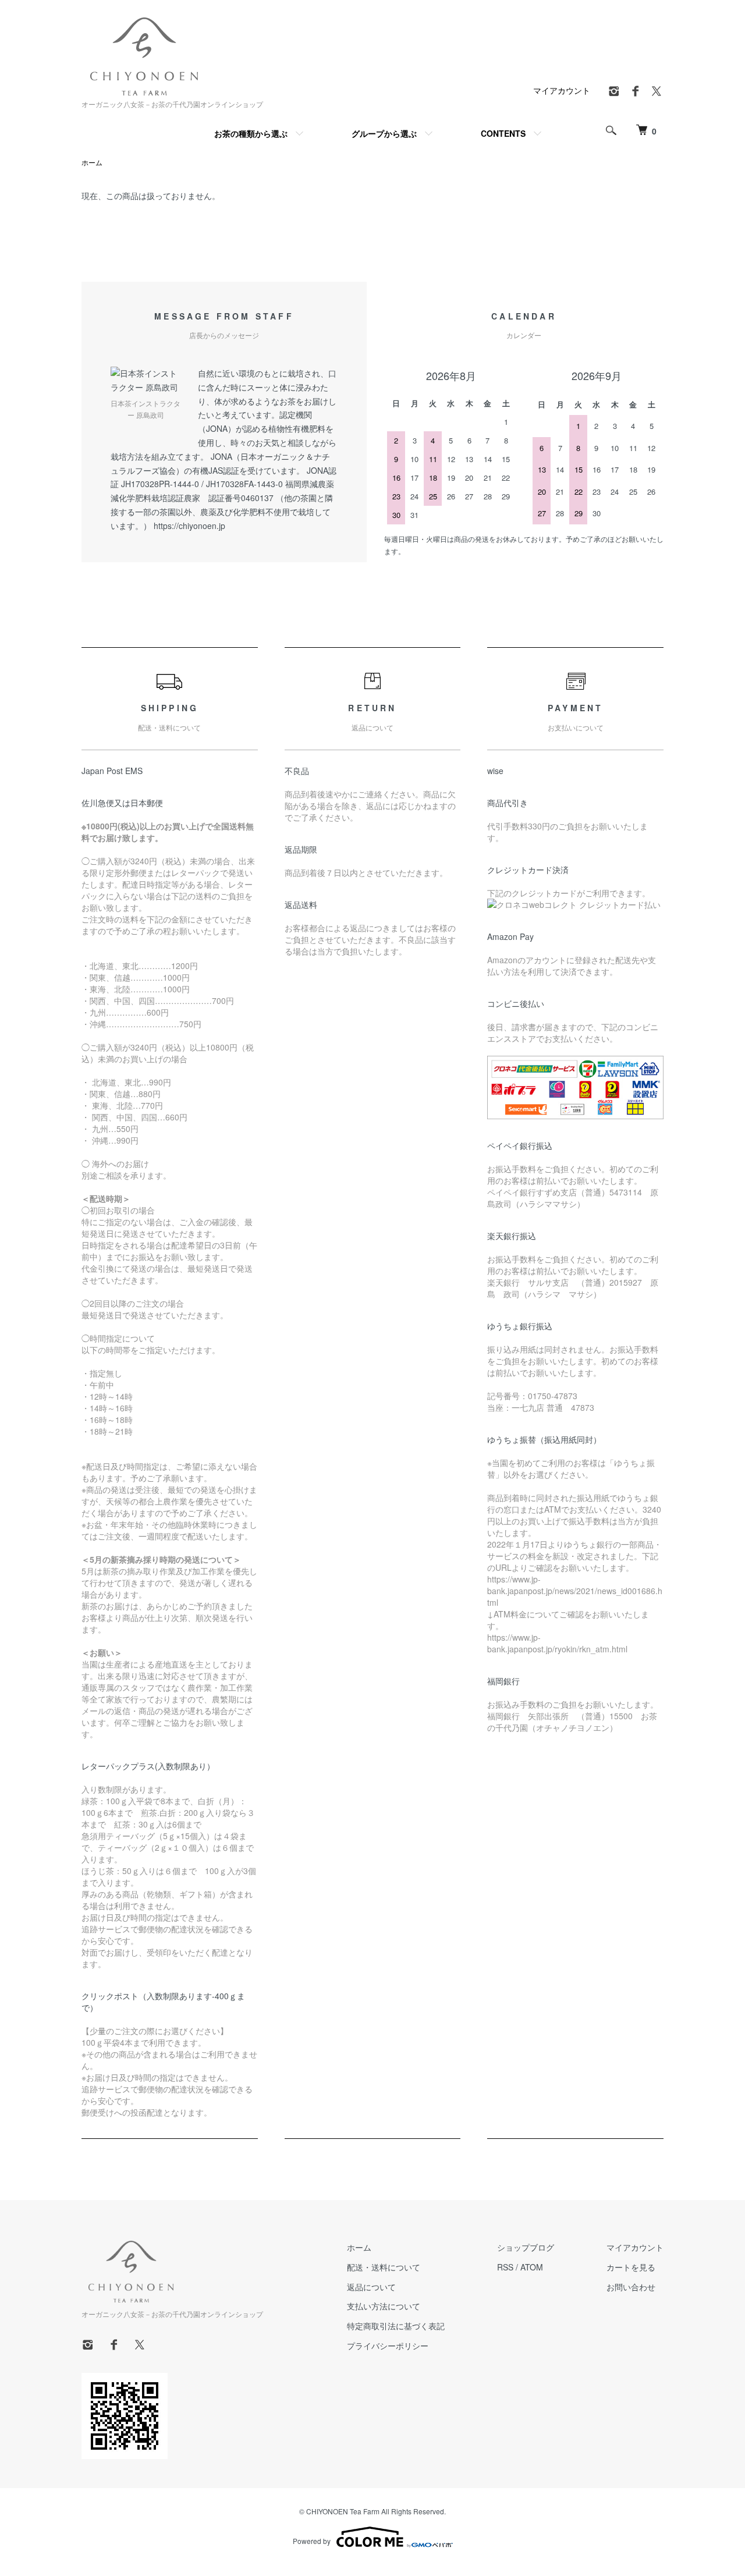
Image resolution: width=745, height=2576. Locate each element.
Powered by (312, 2541)
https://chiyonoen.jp (189, 526)
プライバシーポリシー (388, 2346)
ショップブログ (526, 2247)
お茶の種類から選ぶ (251, 133)
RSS (505, 2267)
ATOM (532, 2267)
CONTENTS (503, 133)
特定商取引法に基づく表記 (396, 2326)
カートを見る (631, 2267)
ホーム (92, 162)
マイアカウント (562, 90)
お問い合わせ (631, 2287)
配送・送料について (384, 2267)
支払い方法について (384, 2306)
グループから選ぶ (384, 133)
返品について (371, 2287)
